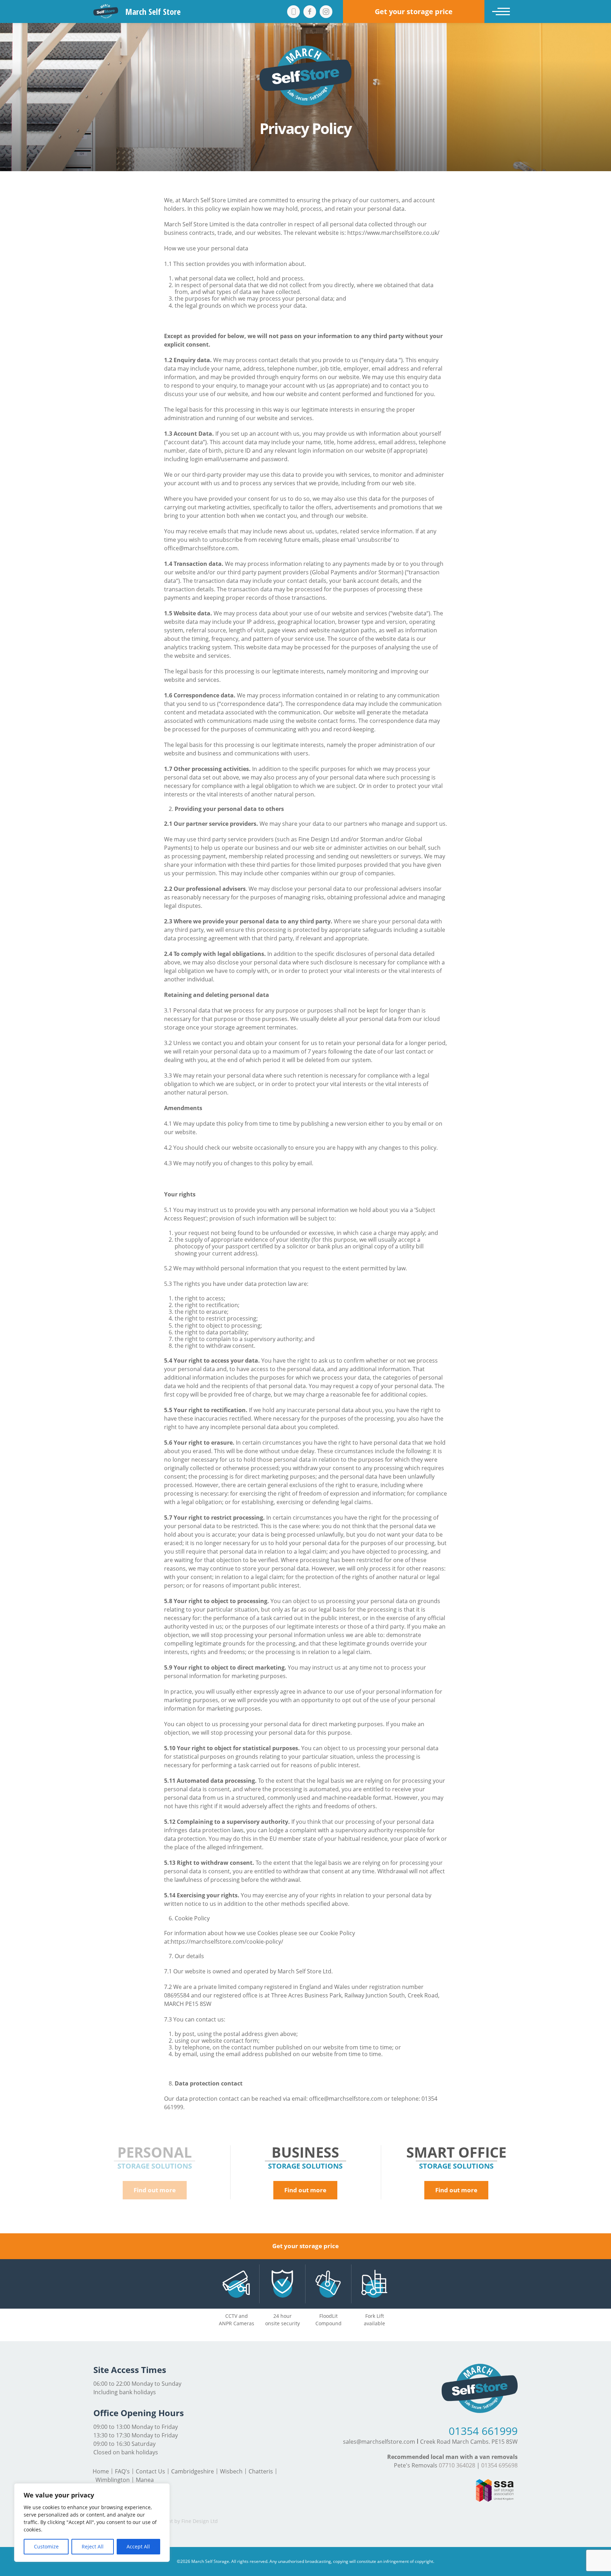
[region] (92, 2523)
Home (101, 2471)
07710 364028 (457, 2465)
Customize (46, 2546)
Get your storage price (305, 2246)
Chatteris (261, 2471)
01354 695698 (499, 2465)
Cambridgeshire (193, 2471)
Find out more (155, 2190)
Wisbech (231, 2471)
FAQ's (122, 2471)
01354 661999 (483, 2431)
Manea (145, 2480)
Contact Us (150, 2471)
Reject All (93, 2546)
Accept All (138, 2546)
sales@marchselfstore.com (379, 2442)
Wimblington (113, 2480)
